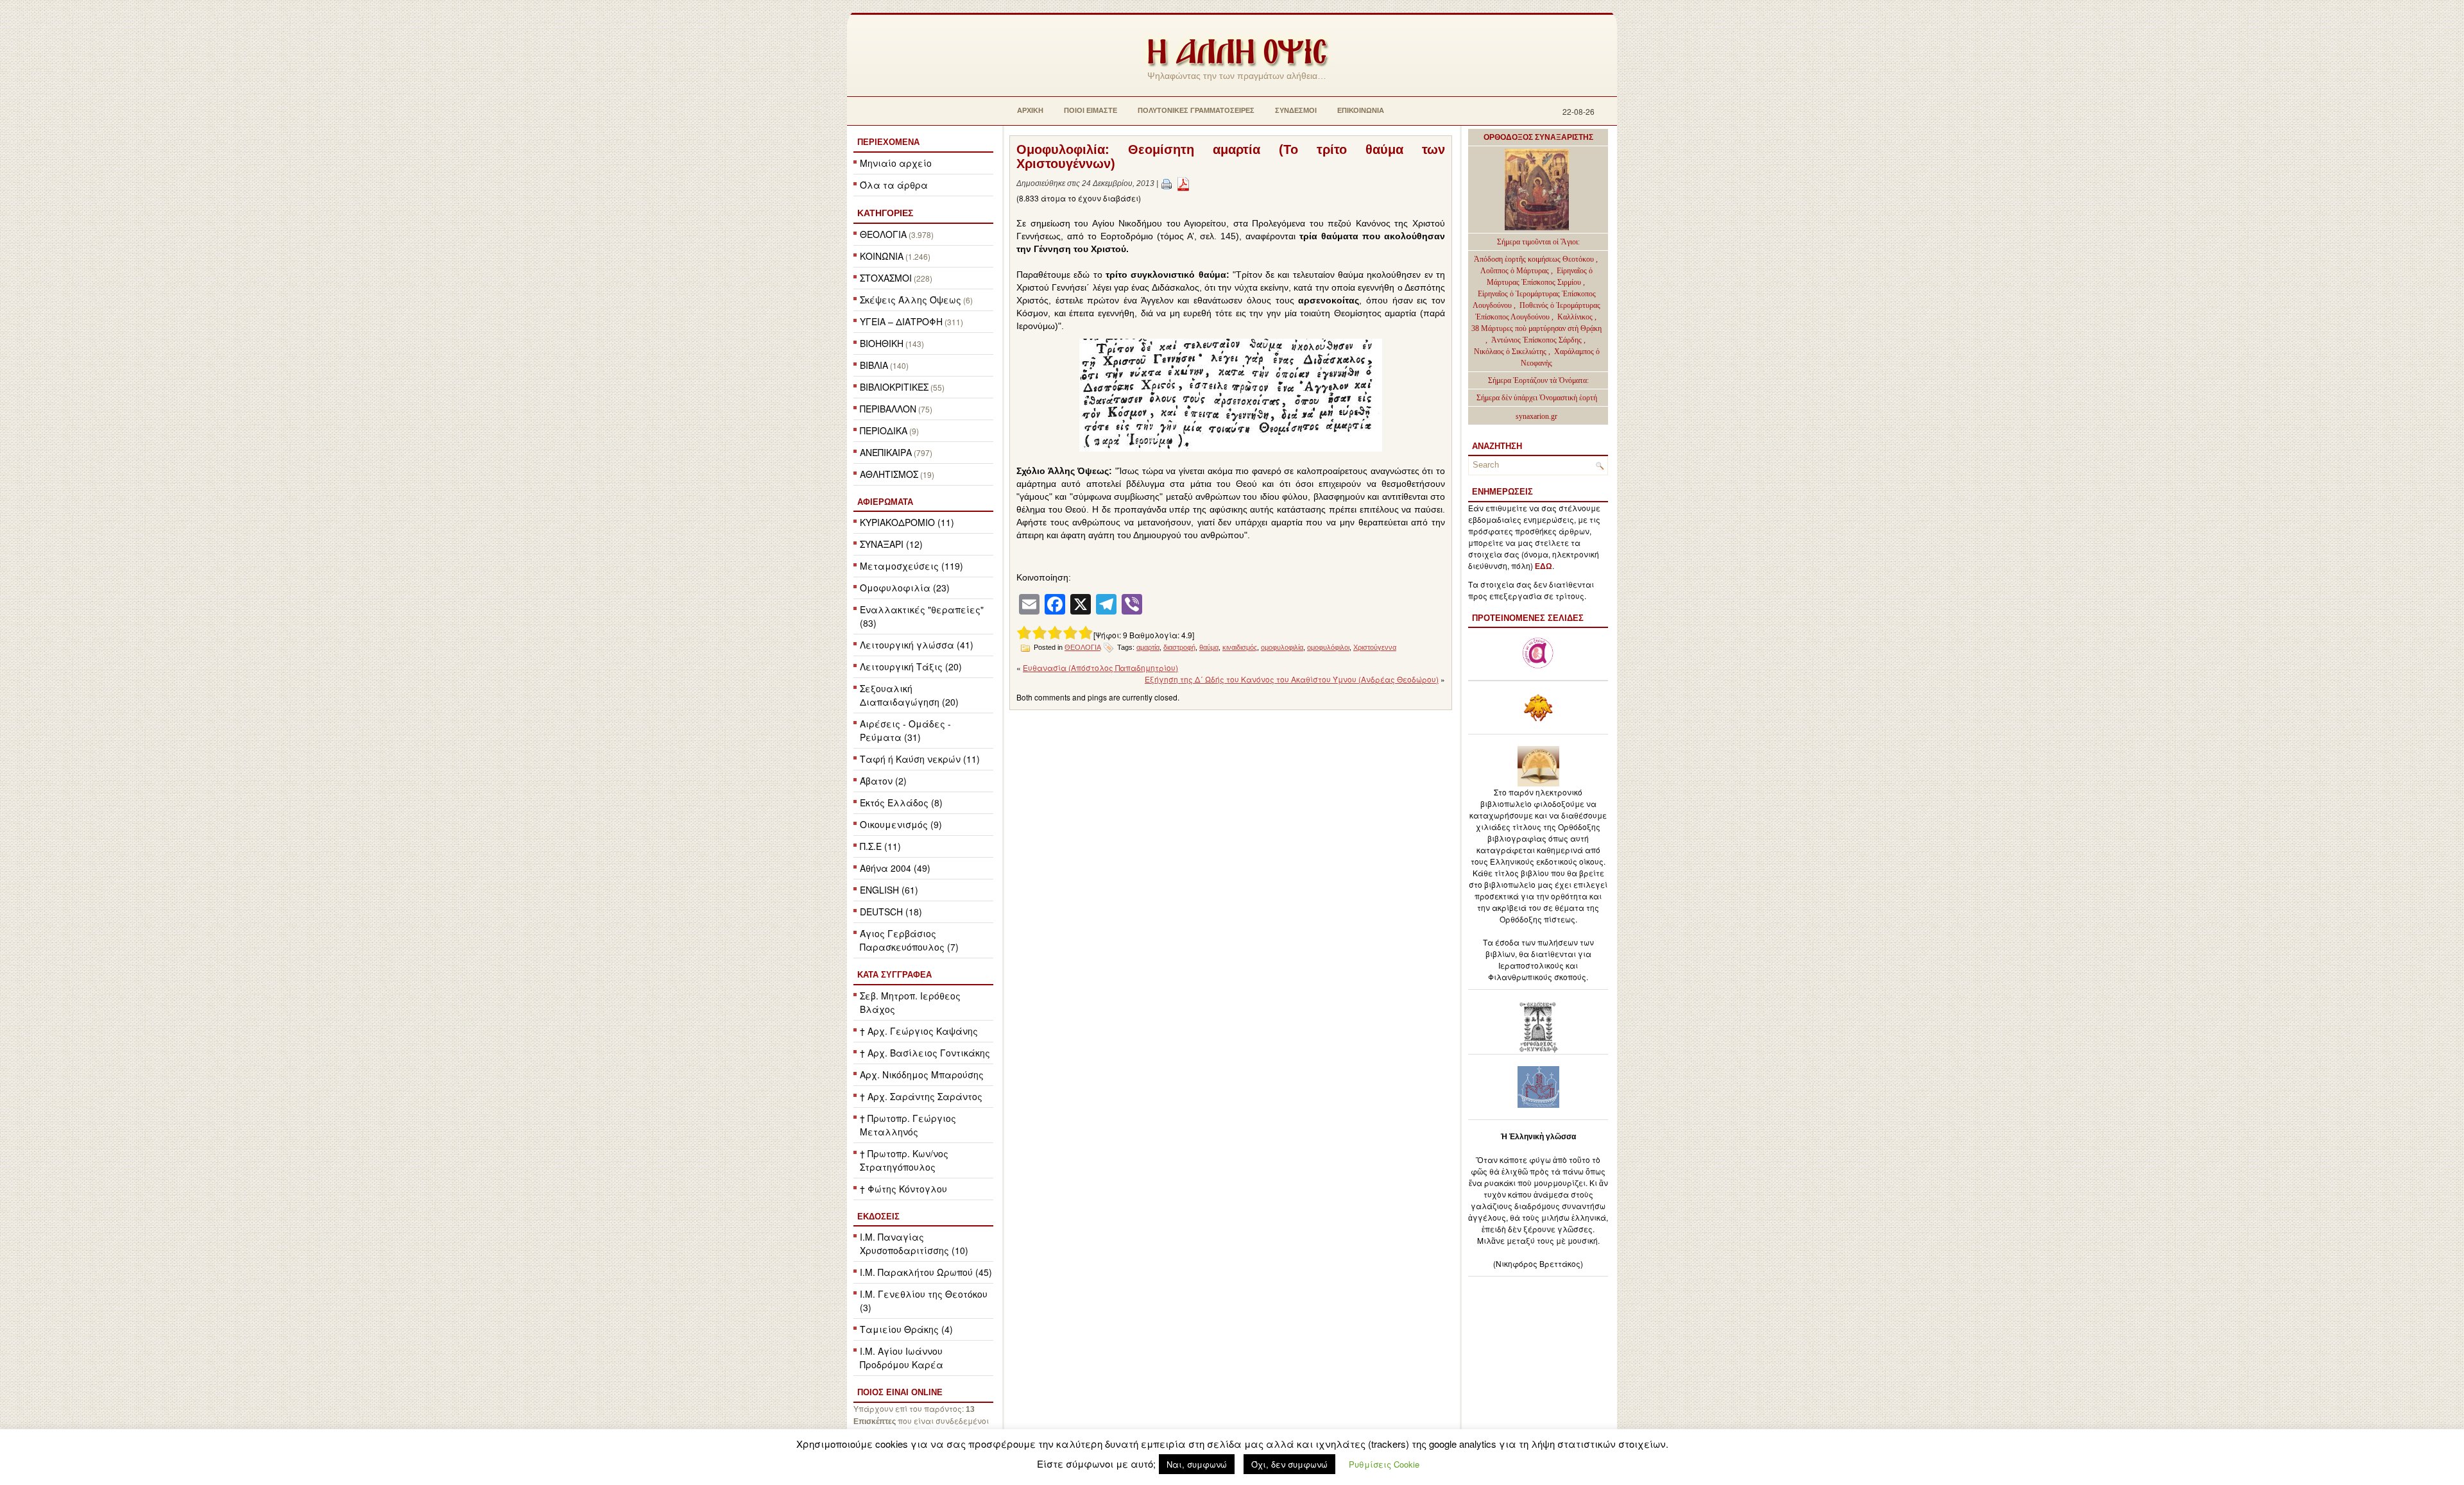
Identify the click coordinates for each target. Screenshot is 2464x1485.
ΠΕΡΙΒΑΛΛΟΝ (888, 409)
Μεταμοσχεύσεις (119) (911, 566)
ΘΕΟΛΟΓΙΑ (883, 234)
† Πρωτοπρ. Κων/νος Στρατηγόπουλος (904, 1160)
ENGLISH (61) (889, 890)
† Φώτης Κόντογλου (903, 1189)
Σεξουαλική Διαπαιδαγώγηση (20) (909, 695)
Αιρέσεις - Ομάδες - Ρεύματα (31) (905, 730)
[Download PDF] (1183, 183)
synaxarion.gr (1536, 416)
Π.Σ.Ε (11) (880, 846)
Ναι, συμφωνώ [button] (1197, 1464)
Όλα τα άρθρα (894, 185)
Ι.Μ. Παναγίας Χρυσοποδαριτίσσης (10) (914, 1243)
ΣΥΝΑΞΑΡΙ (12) (891, 544)
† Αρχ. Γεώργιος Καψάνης (919, 1031)
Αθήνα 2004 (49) (895, 868)
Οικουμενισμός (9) (901, 824)
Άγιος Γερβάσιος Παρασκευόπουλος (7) (909, 940)
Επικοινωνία (1361, 110)
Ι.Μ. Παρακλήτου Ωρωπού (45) (926, 1272)
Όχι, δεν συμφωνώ (1289, 1464)
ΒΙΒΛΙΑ (874, 365)
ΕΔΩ (1544, 566)
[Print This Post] (1167, 183)
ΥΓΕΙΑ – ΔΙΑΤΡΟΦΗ (901, 321)
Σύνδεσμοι (1296, 110)
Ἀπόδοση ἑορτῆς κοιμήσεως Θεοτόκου (1535, 259)
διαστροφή (1179, 647)
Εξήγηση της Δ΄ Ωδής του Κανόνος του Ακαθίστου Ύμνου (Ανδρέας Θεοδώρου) (1292, 679)
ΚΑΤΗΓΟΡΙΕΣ (885, 213)
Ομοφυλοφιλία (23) (905, 588)
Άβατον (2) (883, 781)
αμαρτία (1148, 647)
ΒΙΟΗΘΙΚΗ (882, 343)
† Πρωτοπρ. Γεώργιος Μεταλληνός (908, 1125)
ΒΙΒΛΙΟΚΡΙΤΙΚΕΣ (894, 387)
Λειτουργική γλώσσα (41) (917, 645)
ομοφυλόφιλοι (1328, 647)
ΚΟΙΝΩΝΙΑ (882, 256)
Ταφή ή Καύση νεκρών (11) (920, 759)
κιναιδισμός (1240, 647)
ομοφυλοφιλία (1282, 647)
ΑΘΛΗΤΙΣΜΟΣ (889, 474)
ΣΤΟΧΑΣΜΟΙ (886, 278)
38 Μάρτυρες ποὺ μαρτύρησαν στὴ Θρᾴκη (1536, 328)
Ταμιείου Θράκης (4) (906, 1329)
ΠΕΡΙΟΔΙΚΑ (884, 430)
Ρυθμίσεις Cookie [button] (1384, 1464)
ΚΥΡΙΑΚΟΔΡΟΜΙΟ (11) (907, 522)
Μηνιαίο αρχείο (896, 163)
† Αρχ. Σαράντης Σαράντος (921, 1096)
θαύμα (1209, 647)
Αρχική (1030, 110)
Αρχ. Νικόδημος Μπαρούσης (922, 1074)
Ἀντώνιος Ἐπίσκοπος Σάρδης (1536, 340)
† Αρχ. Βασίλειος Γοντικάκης (925, 1053)
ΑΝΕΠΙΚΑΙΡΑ (886, 452)
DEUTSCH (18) (891, 912)
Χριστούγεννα (1375, 647)
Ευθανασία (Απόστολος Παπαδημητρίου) (1100, 667)
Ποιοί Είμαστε (1091, 110)
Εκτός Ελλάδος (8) (901, 802)
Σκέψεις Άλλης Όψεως (911, 300)
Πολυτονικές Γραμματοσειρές (1196, 110)
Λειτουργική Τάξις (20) (911, 666)
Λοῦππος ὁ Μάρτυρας (1516, 271)
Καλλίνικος (1576, 317)
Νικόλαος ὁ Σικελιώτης (1510, 352)
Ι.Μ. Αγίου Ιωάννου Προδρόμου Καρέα (902, 1358)
